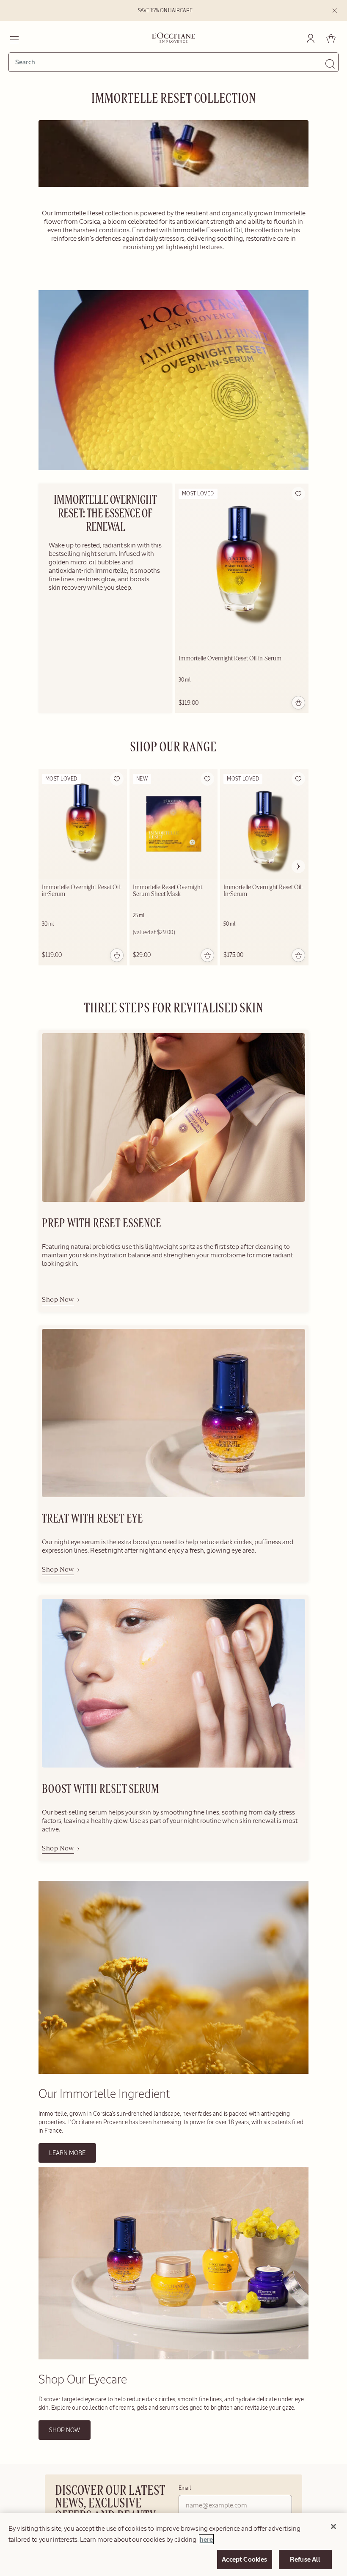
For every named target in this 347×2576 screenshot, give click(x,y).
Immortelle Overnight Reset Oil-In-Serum (263, 891)
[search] (170, 62)
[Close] (333, 2527)
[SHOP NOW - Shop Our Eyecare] (173, 2358)
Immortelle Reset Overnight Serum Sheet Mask (168, 891)
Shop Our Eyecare (83, 2379)
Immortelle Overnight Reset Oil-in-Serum (230, 659)
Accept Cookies (244, 2559)
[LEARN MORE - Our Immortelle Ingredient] (173, 2072)
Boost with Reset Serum (101, 1790)
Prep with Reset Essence (102, 1224)
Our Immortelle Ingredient (104, 2094)
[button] (298, 494)
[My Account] (311, 38)
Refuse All (305, 2559)
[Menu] (14, 38)
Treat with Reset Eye (92, 1519)
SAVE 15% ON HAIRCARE (165, 11)
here (206, 2539)
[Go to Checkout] (331, 38)
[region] (173, 2544)
